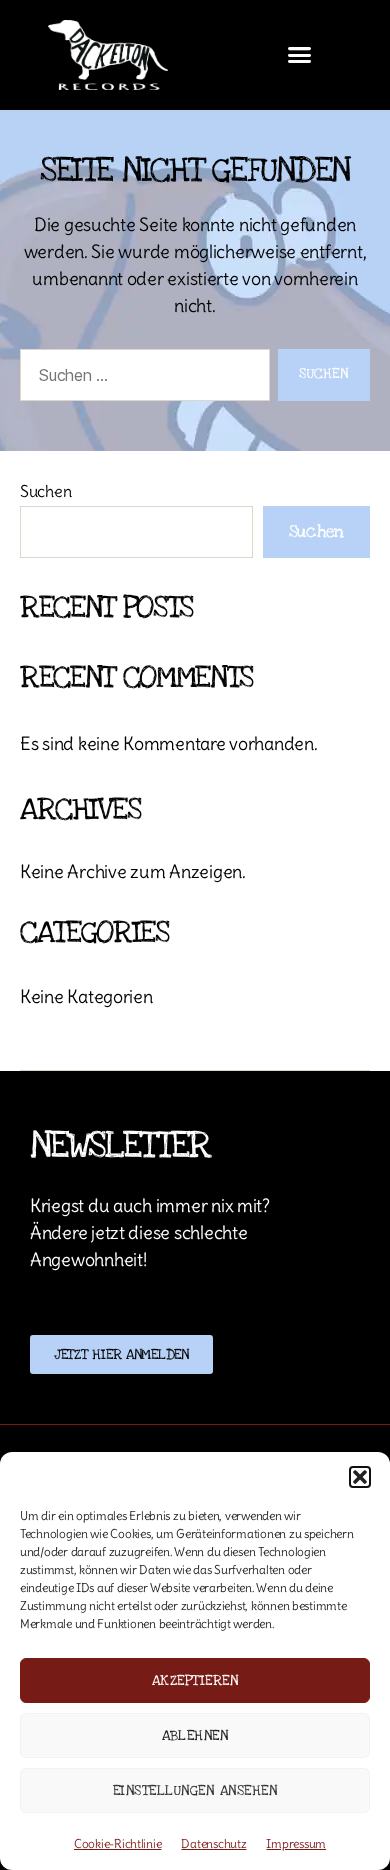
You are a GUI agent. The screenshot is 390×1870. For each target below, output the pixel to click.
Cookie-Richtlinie (117, 1843)
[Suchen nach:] (141, 379)
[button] (360, 1477)
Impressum (296, 1843)
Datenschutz (213, 1843)
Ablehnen (195, 1735)
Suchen (45, 491)
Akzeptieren (195, 1680)
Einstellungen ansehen (195, 1790)
